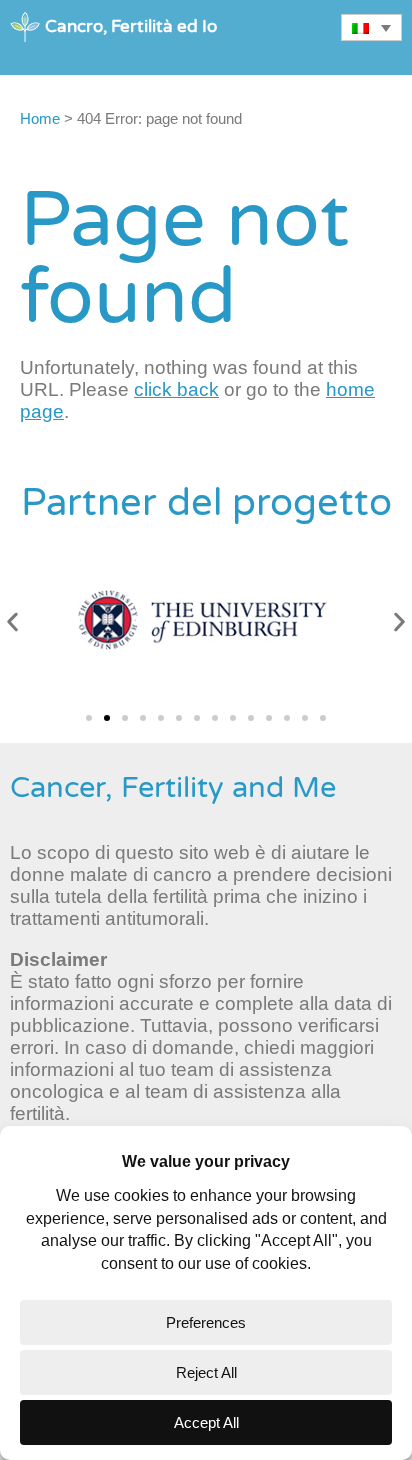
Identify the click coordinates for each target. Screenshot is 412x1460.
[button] (12, 621)
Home (40, 118)
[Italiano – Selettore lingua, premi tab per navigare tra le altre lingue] (371, 27)
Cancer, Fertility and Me (173, 788)
